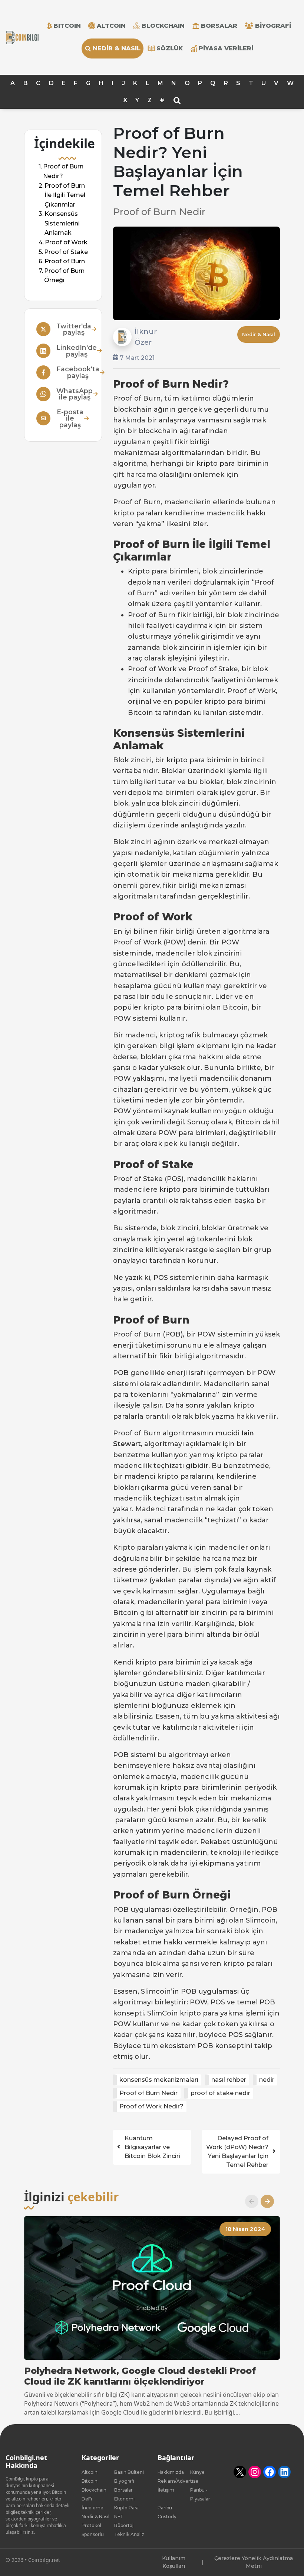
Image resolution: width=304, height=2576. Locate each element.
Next (264, 2201)
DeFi (87, 2499)
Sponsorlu (93, 2534)
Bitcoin (90, 2481)
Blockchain (94, 2490)
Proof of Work (66, 242)
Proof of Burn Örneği (64, 276)
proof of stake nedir (220, 2093)
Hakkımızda (171, 2472)
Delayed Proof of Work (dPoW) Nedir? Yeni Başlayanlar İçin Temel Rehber (237, 2152)
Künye (197, 2472)
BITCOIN (67, 26)
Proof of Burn (65, 262)
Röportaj (124, 2525)
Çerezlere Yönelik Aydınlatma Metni (254, 2562)
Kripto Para (126, 2508)
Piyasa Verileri (226, 48)
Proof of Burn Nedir (148, 2093)
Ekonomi (124, 2499)
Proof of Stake (66, 252)
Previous (249, 2201)
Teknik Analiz (129, 2534)
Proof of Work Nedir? (151, 2106)
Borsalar (219, 26)
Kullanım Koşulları (174, 2562)
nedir (267, 2080)
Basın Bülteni (129, 2472)
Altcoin (90, 2472)
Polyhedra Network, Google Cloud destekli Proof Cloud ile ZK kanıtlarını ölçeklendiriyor (140, 2376)
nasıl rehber (229, 2080)
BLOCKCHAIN (163, 26)
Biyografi (273, 26)
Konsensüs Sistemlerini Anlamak (62, 224)
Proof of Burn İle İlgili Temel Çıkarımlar (65, 195)
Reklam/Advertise (178, 2481)
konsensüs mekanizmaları (159, 2080)
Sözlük (170, 48)
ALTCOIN (111, 26)
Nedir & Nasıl (117, 48)
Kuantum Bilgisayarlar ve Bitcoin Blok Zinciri (152, 2147)
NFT (119, 2517)
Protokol (91, 2525)
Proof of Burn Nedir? (63, 172)
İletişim (166, 2490)
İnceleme (92, 2508)
